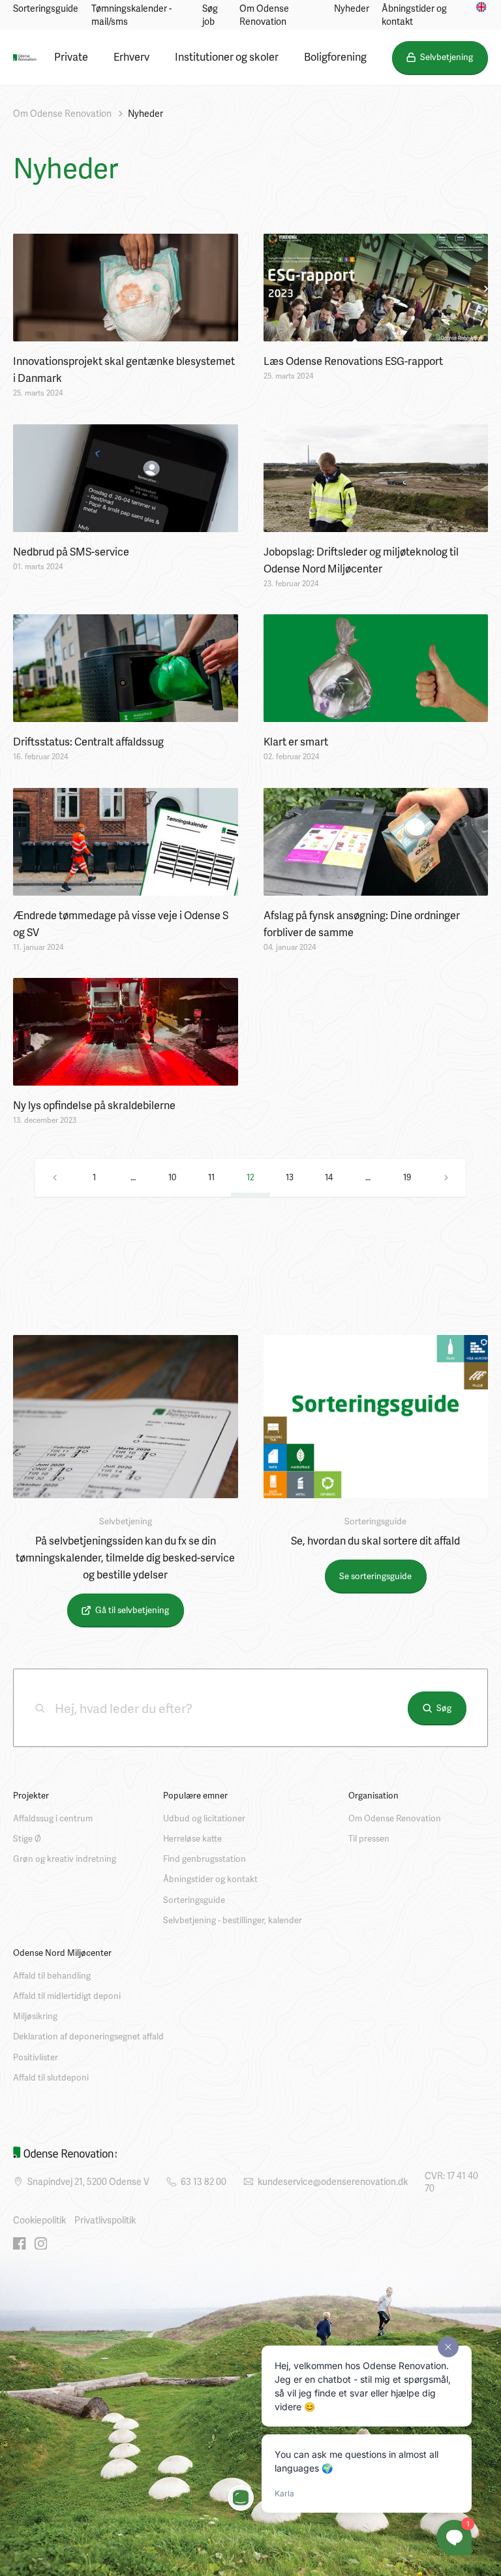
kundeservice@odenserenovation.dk (333, 2181)
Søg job (210, 15)
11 (211, 1177)
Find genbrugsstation (205, 1859)
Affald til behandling (52, 1975)
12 (250, 1177)
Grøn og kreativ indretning (65, 1859)
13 (290, 1177)
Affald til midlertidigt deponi (67, 1996)
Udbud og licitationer (204, 1818)
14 (329, 1177)
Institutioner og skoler (227, 56)
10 (172, 1177)
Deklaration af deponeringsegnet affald (88, 2036)
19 (407, 1177)
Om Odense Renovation (264, 15)
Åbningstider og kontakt (414, 15)
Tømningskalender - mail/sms (131, 15)
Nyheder (352, 8)
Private (71, 56)
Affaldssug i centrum (53, 1818)
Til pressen (369, 1838)
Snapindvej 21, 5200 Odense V (88, 2181)
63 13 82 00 (204, 2181)
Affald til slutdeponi (51, 2077)
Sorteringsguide (46, 8)
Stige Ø (27, 1838)
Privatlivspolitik (105, 2220)
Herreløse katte (192, 1838)
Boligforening (335, 56)
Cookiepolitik (39, 2220)
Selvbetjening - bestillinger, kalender (233, 1920)
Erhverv (131, 56)
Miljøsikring (35, 2016)
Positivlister (36, 2057)
